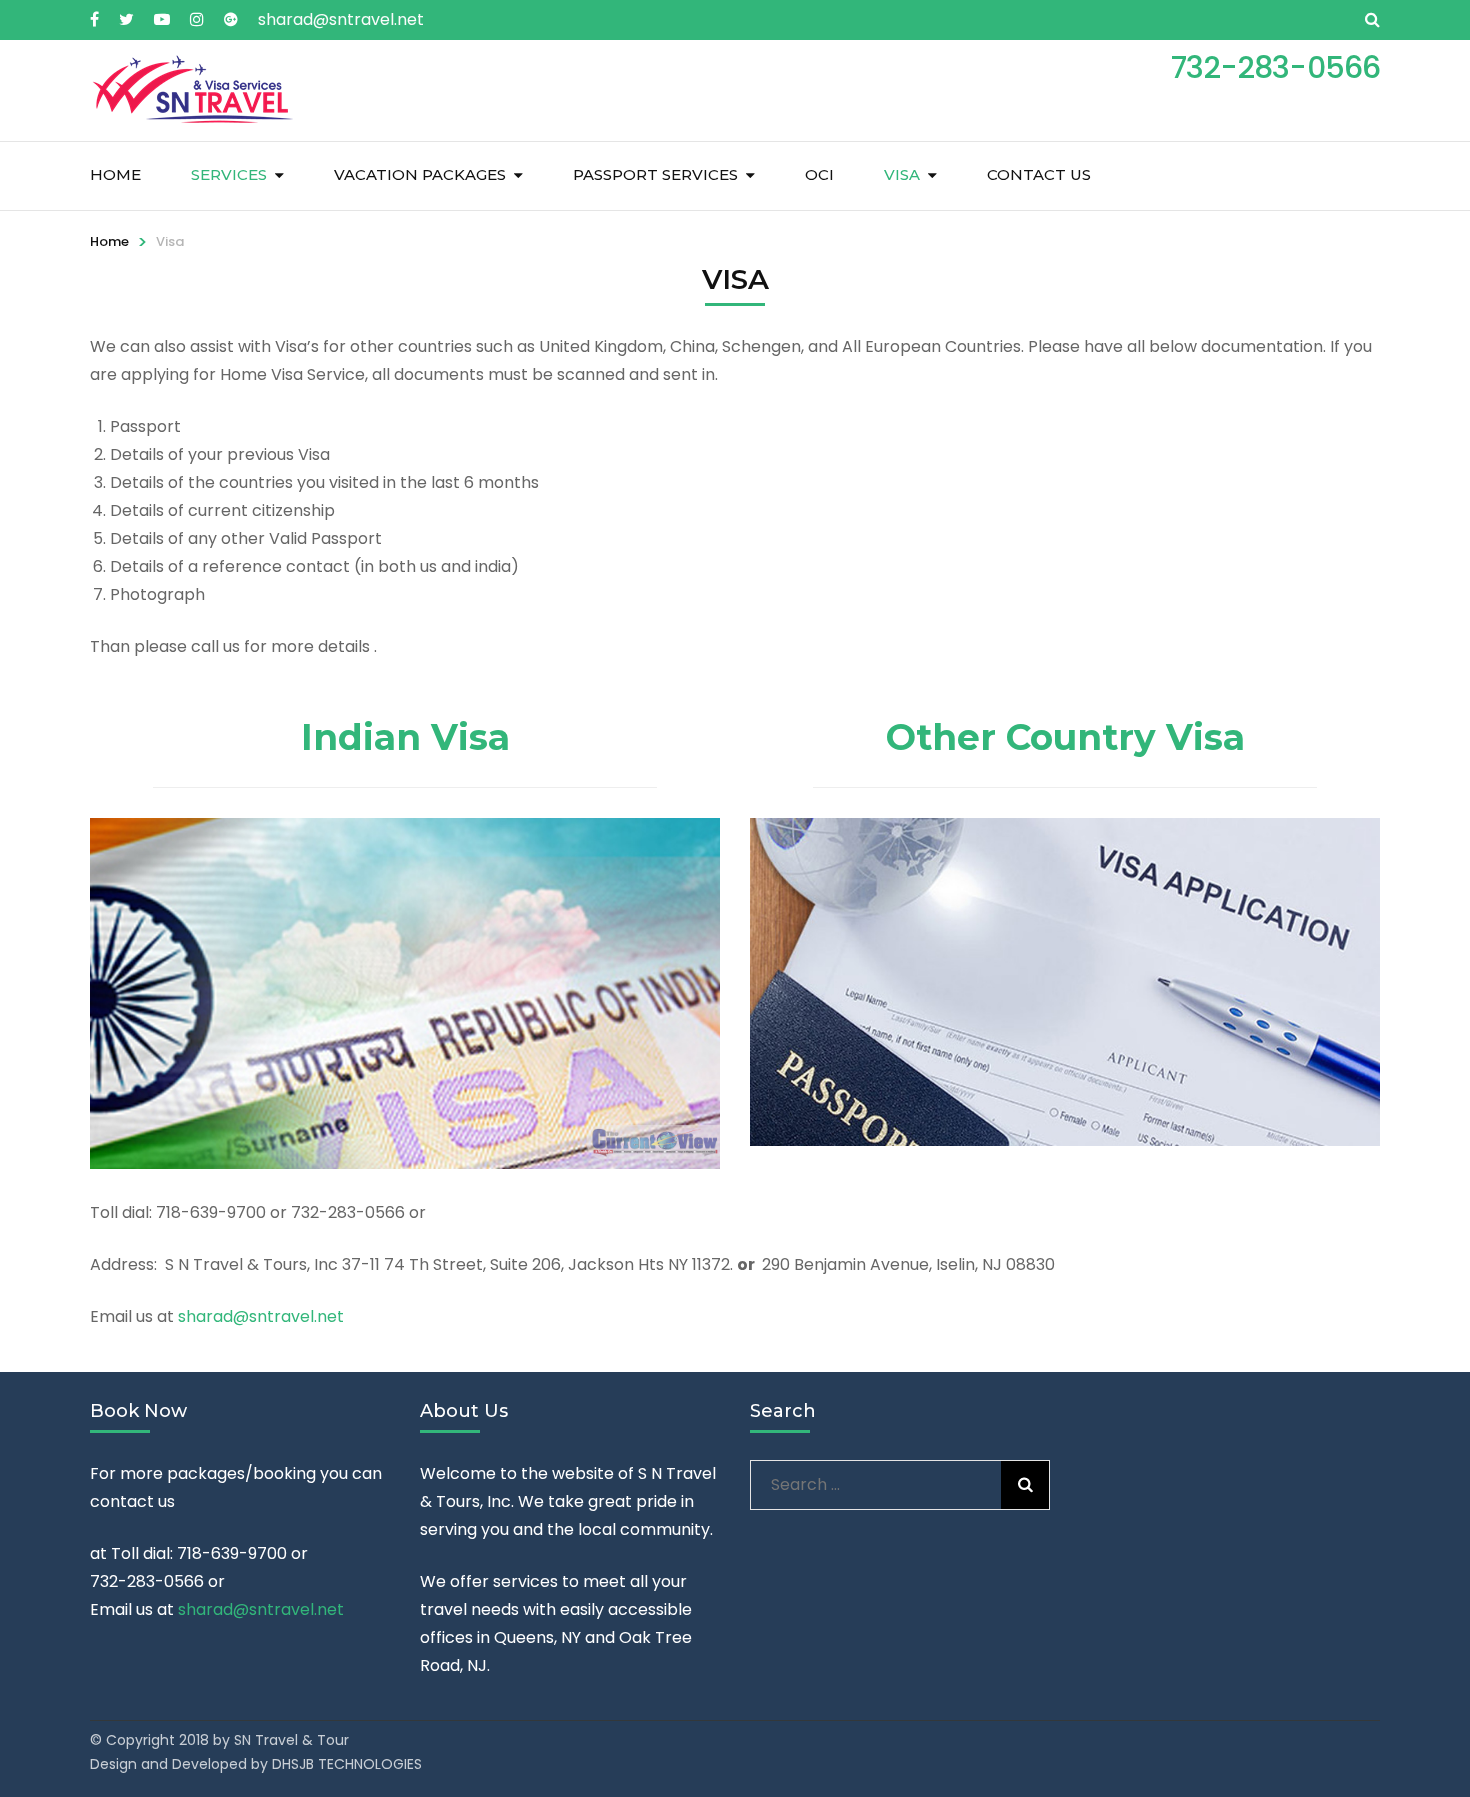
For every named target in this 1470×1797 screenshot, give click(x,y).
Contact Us (1039, 174)
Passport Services (655, 174)
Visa (902, 174)
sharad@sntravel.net (341, 19)
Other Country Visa (1065, 737)
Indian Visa (405, 737)
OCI (819, 174)
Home (115, 174)
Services (229, 174)
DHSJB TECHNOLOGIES (345, 1764)
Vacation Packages (420, 174)
